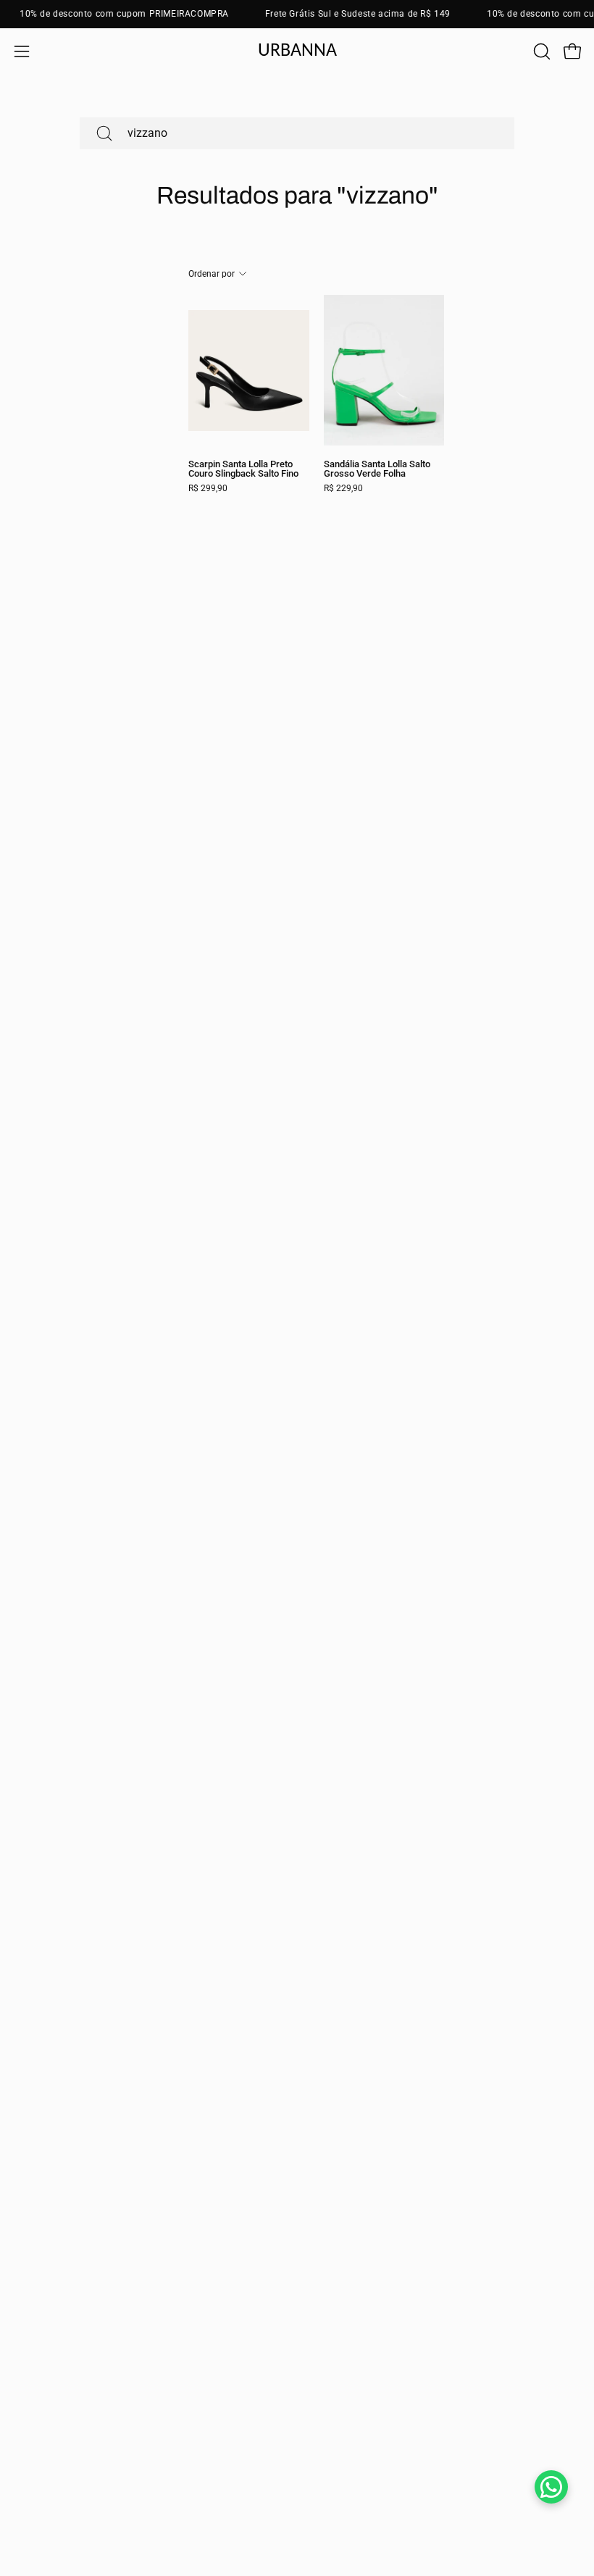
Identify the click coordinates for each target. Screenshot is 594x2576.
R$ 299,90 (208, 489)
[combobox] (297, 133)
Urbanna (297, 51)
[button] (540, 51)
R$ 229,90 (343, 489)
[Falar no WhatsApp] (551, 2487)
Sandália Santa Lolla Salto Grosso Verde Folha (377, 469)
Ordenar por (212, 274)
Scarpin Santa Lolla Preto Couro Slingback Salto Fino (243, 469)
